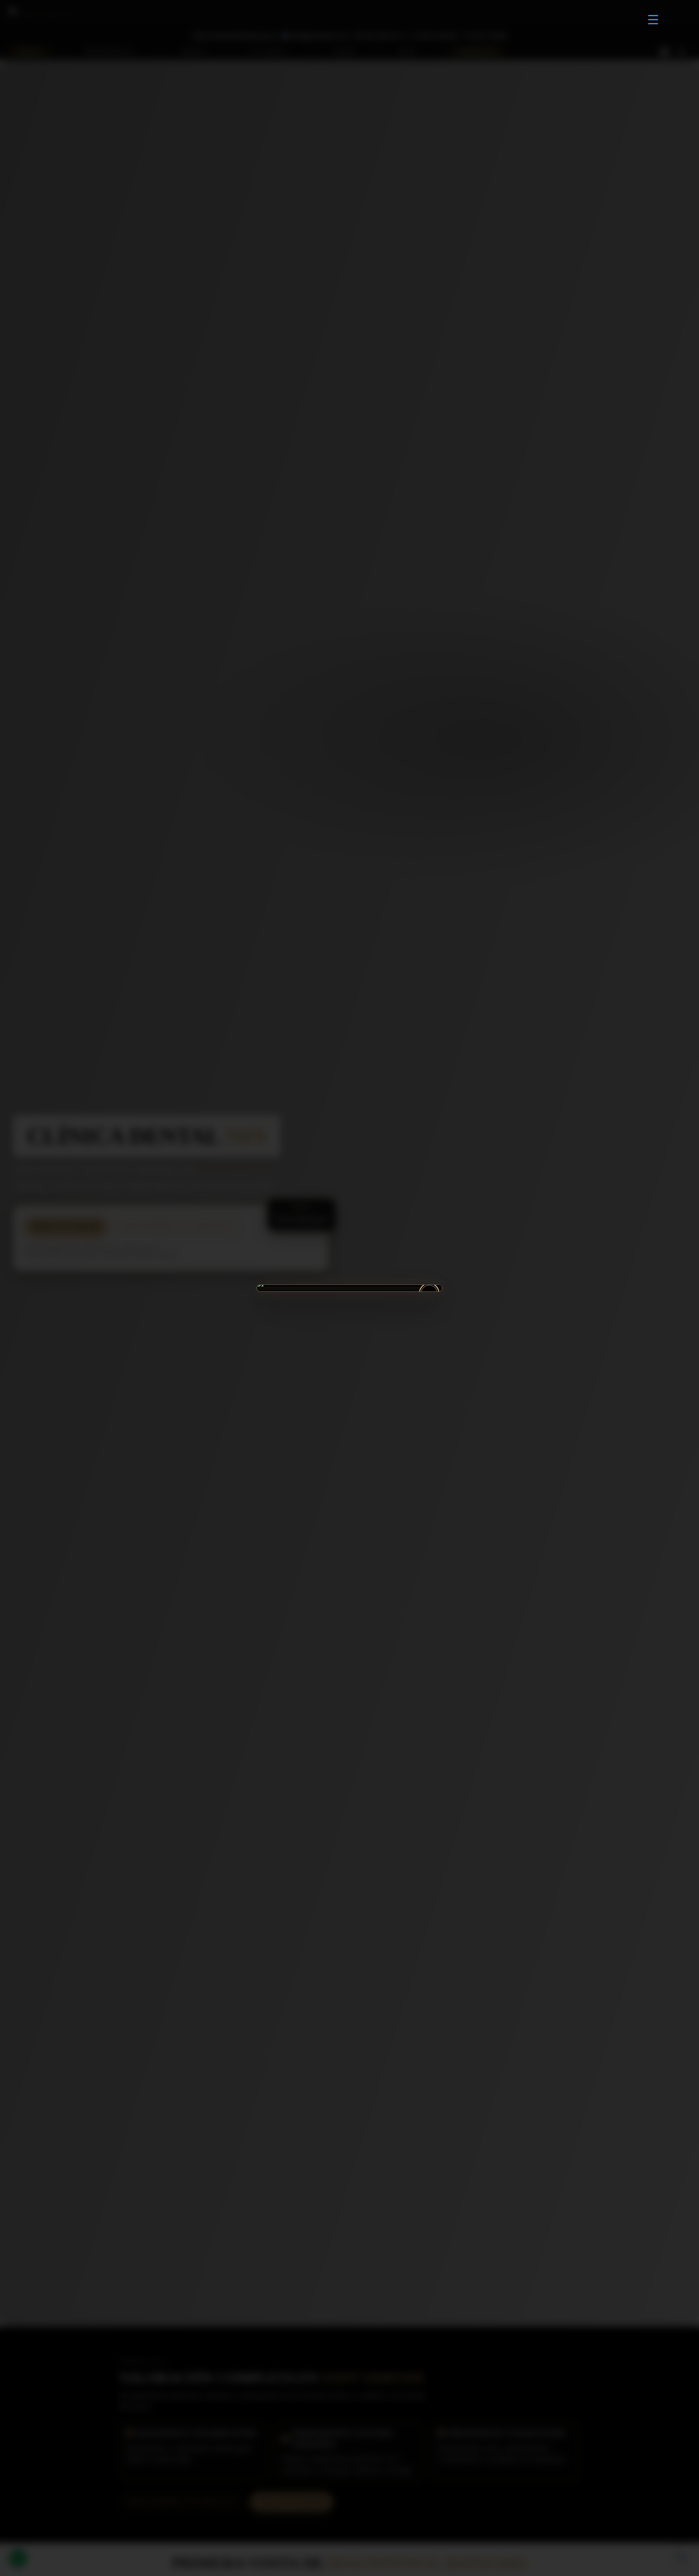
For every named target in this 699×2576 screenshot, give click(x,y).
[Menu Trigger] (653, 19)
